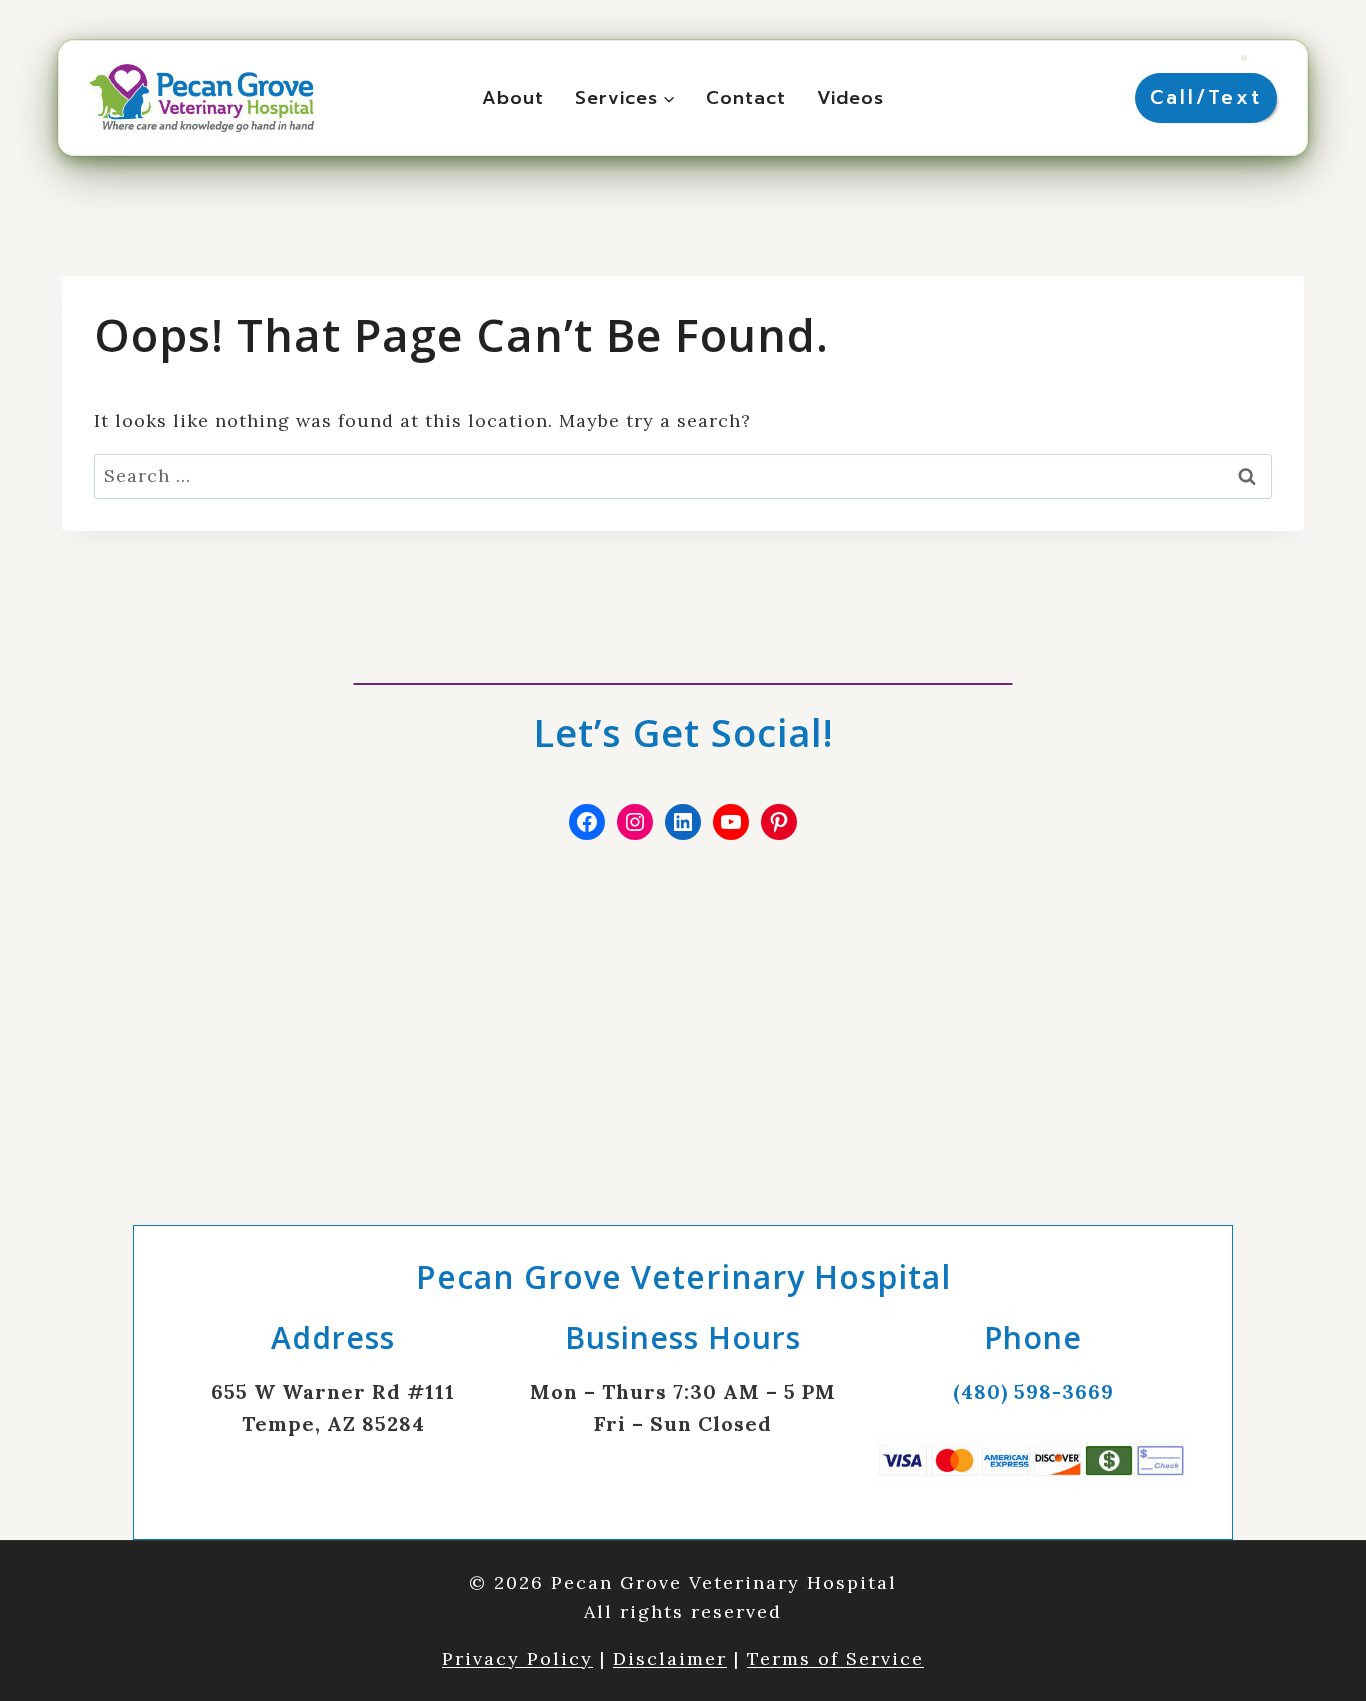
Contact (746, 98)
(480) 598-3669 (1033, 1391)
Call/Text (1206, 97)
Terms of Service (835, 1658)
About (513, 98)
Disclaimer (670, 1658)
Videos (850, 98)
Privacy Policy (517, 1658)
